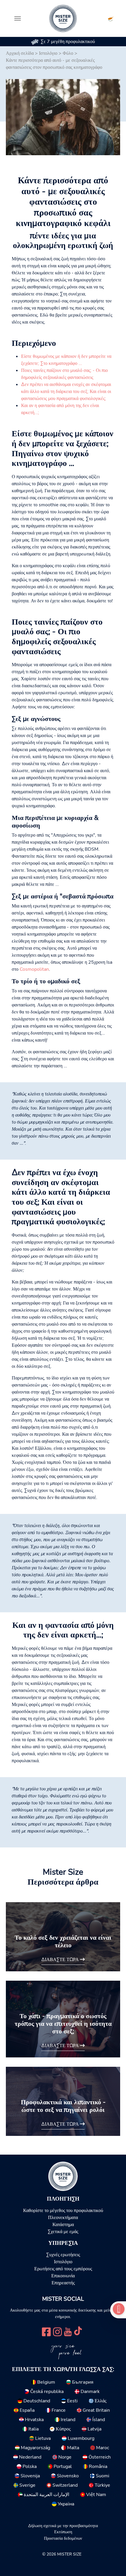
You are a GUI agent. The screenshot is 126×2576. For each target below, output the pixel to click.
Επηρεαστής (63, 2283)
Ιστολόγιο (48, 53)
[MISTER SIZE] (63, 2176)
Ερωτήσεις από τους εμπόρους (63, 2269)
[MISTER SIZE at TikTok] (78, 2331)
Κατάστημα (63, 2225)
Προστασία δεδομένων (63, 2538)
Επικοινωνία (63, 2276)
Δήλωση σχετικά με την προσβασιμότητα (63, 2526)
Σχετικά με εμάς (63, 2232)
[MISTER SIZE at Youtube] (68, 2331)
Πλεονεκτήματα (63, 2218)
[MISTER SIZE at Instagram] (57, 2331)
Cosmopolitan (34, 969)
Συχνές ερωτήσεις (63, 2255)
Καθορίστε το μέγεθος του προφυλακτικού (63, 2211)
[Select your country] (111, 18)
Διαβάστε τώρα (61, 1960)
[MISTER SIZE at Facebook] (46, 2331)
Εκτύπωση (63, 2532)
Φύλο (68, 53)
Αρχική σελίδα (20, 53)
